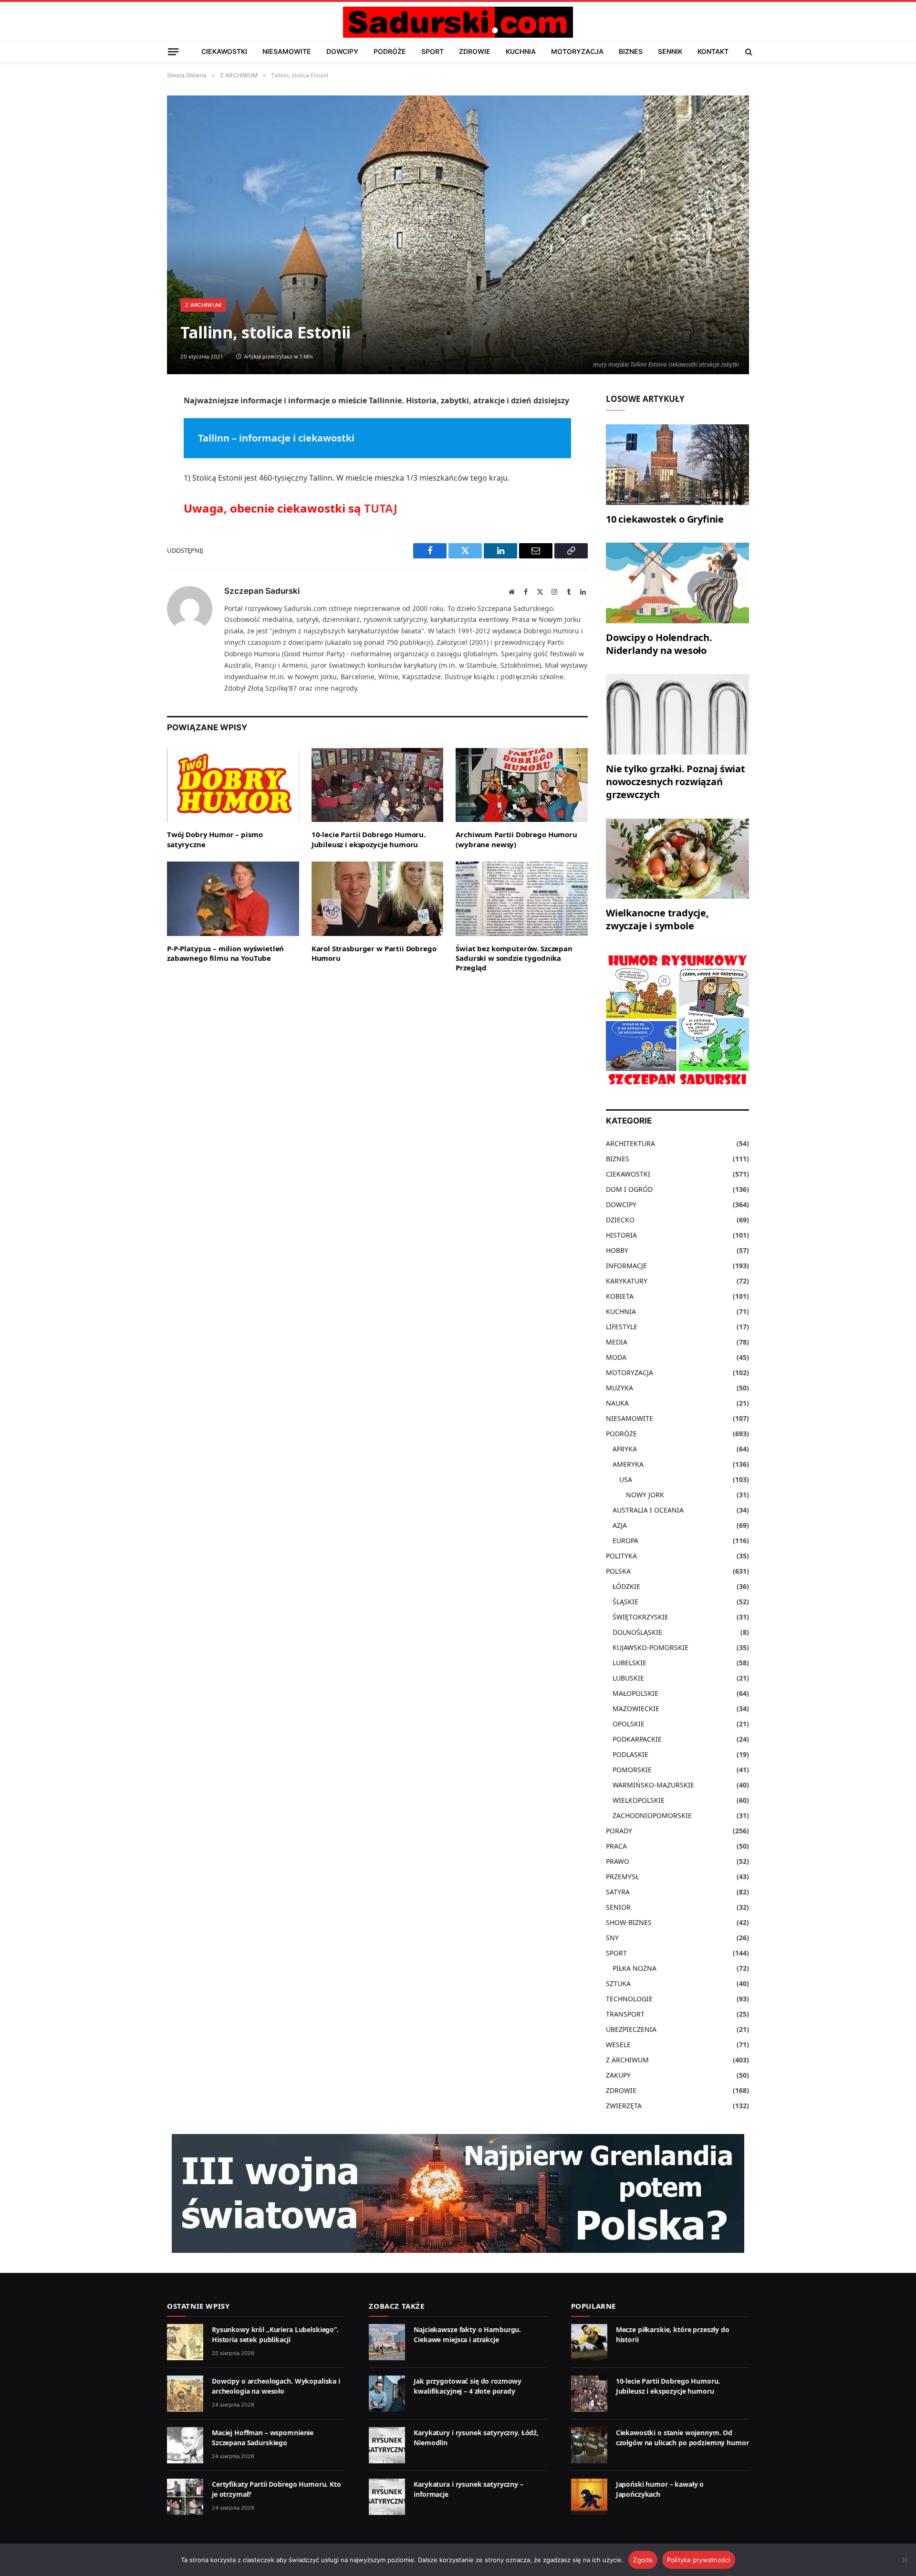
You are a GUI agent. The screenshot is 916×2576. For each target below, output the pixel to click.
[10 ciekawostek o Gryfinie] (677, 465)
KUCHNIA (521, 51)
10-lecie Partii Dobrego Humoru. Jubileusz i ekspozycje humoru (369, 839)
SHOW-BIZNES (629, 1922)
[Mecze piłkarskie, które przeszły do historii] (589, 2342)
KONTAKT (713, 51)
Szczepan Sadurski (262, 591)
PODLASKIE (630, 1754)
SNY (612, 1938)
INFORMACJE (626, 1266)
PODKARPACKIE (637, 1739)
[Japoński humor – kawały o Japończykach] (589, 2497)
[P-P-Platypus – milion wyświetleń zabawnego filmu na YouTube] (233, 899)
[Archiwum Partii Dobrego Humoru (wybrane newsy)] (522, 785)
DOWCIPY (342, 51)
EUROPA (625, 1540)
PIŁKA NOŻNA (635, 1968)
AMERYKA (628, 1464)
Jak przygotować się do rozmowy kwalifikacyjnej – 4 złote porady (468, 2386)
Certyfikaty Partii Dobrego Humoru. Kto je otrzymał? (276, 2489)
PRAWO (618, 1861)
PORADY (619, 1831)
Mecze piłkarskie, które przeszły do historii (673, 2334)
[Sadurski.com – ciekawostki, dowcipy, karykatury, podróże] (458, 22)
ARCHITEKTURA (630, 1143)
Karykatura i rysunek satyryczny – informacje (468, 2489)
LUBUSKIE (628, 1678)
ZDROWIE (475, 51)
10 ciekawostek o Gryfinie (665, 519)
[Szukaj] (748, 52)
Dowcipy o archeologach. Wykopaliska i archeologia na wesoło (276, 2386)
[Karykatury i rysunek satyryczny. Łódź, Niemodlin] (387, 2445)
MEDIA (617, 1342)
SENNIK (670, 51)
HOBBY (617, 1250)
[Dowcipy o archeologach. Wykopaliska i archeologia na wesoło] (185, 2394)
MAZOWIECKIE (636, 1709)
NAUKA (617, 1403)
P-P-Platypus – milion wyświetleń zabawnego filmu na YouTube (225, 953)
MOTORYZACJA (577, 51)
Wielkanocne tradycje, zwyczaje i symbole (657, 919)
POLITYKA (621, 1556)
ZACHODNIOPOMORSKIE (652, 1815)
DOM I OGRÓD (629, 1189)
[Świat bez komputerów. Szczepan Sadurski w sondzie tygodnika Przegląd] (522, 899)
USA (626, 1479)
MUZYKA (619, 1388)
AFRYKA (625, 1449)
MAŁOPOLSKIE (635, 1693)
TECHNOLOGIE (629, 1999)
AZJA (620, 1525)
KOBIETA (620, 1296)
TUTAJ (381, 508)
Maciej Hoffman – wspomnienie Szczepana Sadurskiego (263, 2437)
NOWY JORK (645, 1495)
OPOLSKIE (629, 1724)
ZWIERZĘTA (624, 2106)
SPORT (432, 51)
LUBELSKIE (630, 1663)
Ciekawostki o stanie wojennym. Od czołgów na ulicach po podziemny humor (682, 2437)
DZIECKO (620, 1220)
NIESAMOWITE (287, 51)
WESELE (618, 2045)
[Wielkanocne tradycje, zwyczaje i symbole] (677, 859)
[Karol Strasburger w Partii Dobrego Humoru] (378, 899)
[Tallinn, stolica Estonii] (458, 235)
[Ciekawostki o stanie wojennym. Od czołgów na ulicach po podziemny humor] (589, 2445)
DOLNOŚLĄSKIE (637, 1632)
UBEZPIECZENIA (631, 2029)
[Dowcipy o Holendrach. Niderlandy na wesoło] (677, 583)
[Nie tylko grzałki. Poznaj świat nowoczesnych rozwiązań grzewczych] (677, 714)
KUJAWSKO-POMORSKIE (651, 1647)
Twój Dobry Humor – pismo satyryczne (215, 839)
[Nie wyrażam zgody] (904, 2560)
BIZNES (631, 51)
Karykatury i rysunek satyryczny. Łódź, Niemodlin (476, 2437)
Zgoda (643, 2560)
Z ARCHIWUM (203, 305)
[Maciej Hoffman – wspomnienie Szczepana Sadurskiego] (185, 2445)
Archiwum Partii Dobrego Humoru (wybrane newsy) (516, 839)
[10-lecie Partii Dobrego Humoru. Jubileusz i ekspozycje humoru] (378, 785)
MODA (616, 1357)
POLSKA (618, 1571)
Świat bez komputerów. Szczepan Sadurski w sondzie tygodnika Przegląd (514, 958)
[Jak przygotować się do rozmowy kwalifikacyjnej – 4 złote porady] (387, 2394)
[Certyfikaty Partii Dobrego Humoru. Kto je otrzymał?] (185, 2497)
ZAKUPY (618, 2075)
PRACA (616, 1846)
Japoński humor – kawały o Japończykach (660, 2489)
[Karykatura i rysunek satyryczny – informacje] (387, 2497)
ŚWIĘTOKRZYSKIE (640, 1617)
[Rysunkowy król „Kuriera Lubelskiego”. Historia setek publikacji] (185, 2342)
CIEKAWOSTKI (224, 51)
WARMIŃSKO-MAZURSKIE (653, 1785)
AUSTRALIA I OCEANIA (648, 1510)
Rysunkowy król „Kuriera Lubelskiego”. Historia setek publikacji (275, 2334)
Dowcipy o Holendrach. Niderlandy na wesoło (659, 644)
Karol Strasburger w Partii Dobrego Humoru (374, 953)
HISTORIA (621, 1235)
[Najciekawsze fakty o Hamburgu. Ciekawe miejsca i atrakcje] (387, 2342)
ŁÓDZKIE (626, 1586)
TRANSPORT (625, 2014)
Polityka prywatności (699, 2560)
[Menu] (173, 51)
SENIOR (618, 1907)
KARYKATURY (627, 1281)
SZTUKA (618, 1983)
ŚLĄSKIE (625, 1602)
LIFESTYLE (622, 1327)
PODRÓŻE (390, 51)
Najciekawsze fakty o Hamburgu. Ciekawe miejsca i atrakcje (467, 2334)
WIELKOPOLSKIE (639, 1800)
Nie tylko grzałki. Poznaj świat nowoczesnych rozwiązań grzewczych (676, 782)
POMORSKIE (632, 1770)
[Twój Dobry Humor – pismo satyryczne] (233, 785)
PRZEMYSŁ (622, 1877)
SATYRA (618, 1892)
